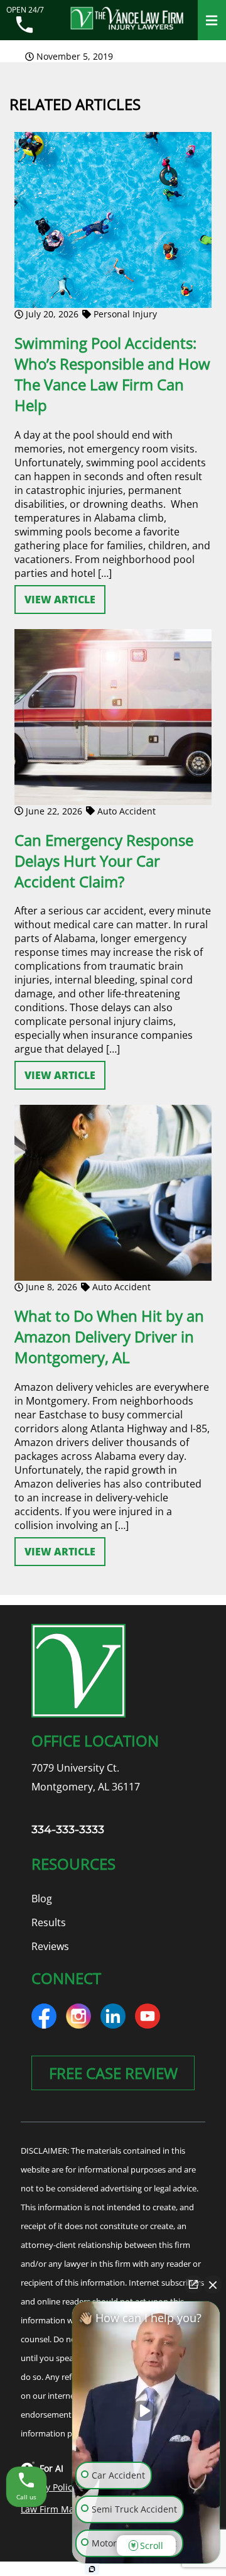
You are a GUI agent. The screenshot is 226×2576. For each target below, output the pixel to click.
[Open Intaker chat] (92, 2569)
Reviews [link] (50, 1946)
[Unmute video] (146, 2411)
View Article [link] (60, 600)
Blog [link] (42, 1899)
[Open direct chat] (193, 2284)
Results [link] (49, 1922)
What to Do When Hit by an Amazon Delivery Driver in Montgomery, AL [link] (109, 1336)
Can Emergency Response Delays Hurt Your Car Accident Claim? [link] (104, 861)
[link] (25, 26)
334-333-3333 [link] (68, 1829)
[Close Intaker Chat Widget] (213, 2284)
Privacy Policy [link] (49, 2487)
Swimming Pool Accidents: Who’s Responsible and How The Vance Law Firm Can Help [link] (112, 374)
